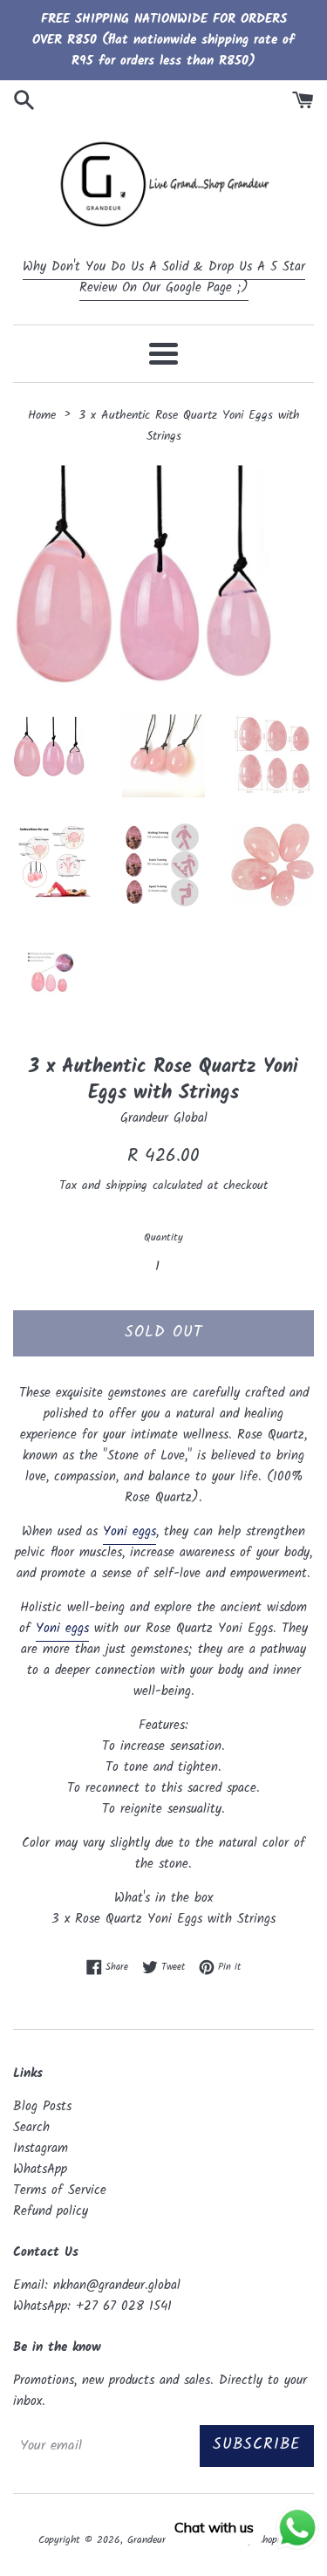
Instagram (41, 2149)
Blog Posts (42, 2107)
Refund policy (51, 2211)
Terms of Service (60, 2190)
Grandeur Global (162, 2540)
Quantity (163, 1237)
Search (31, 2128)
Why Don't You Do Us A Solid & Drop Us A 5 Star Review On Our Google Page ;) (164, 277)
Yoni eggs (129, 1532)
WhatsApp (40, 2169)
